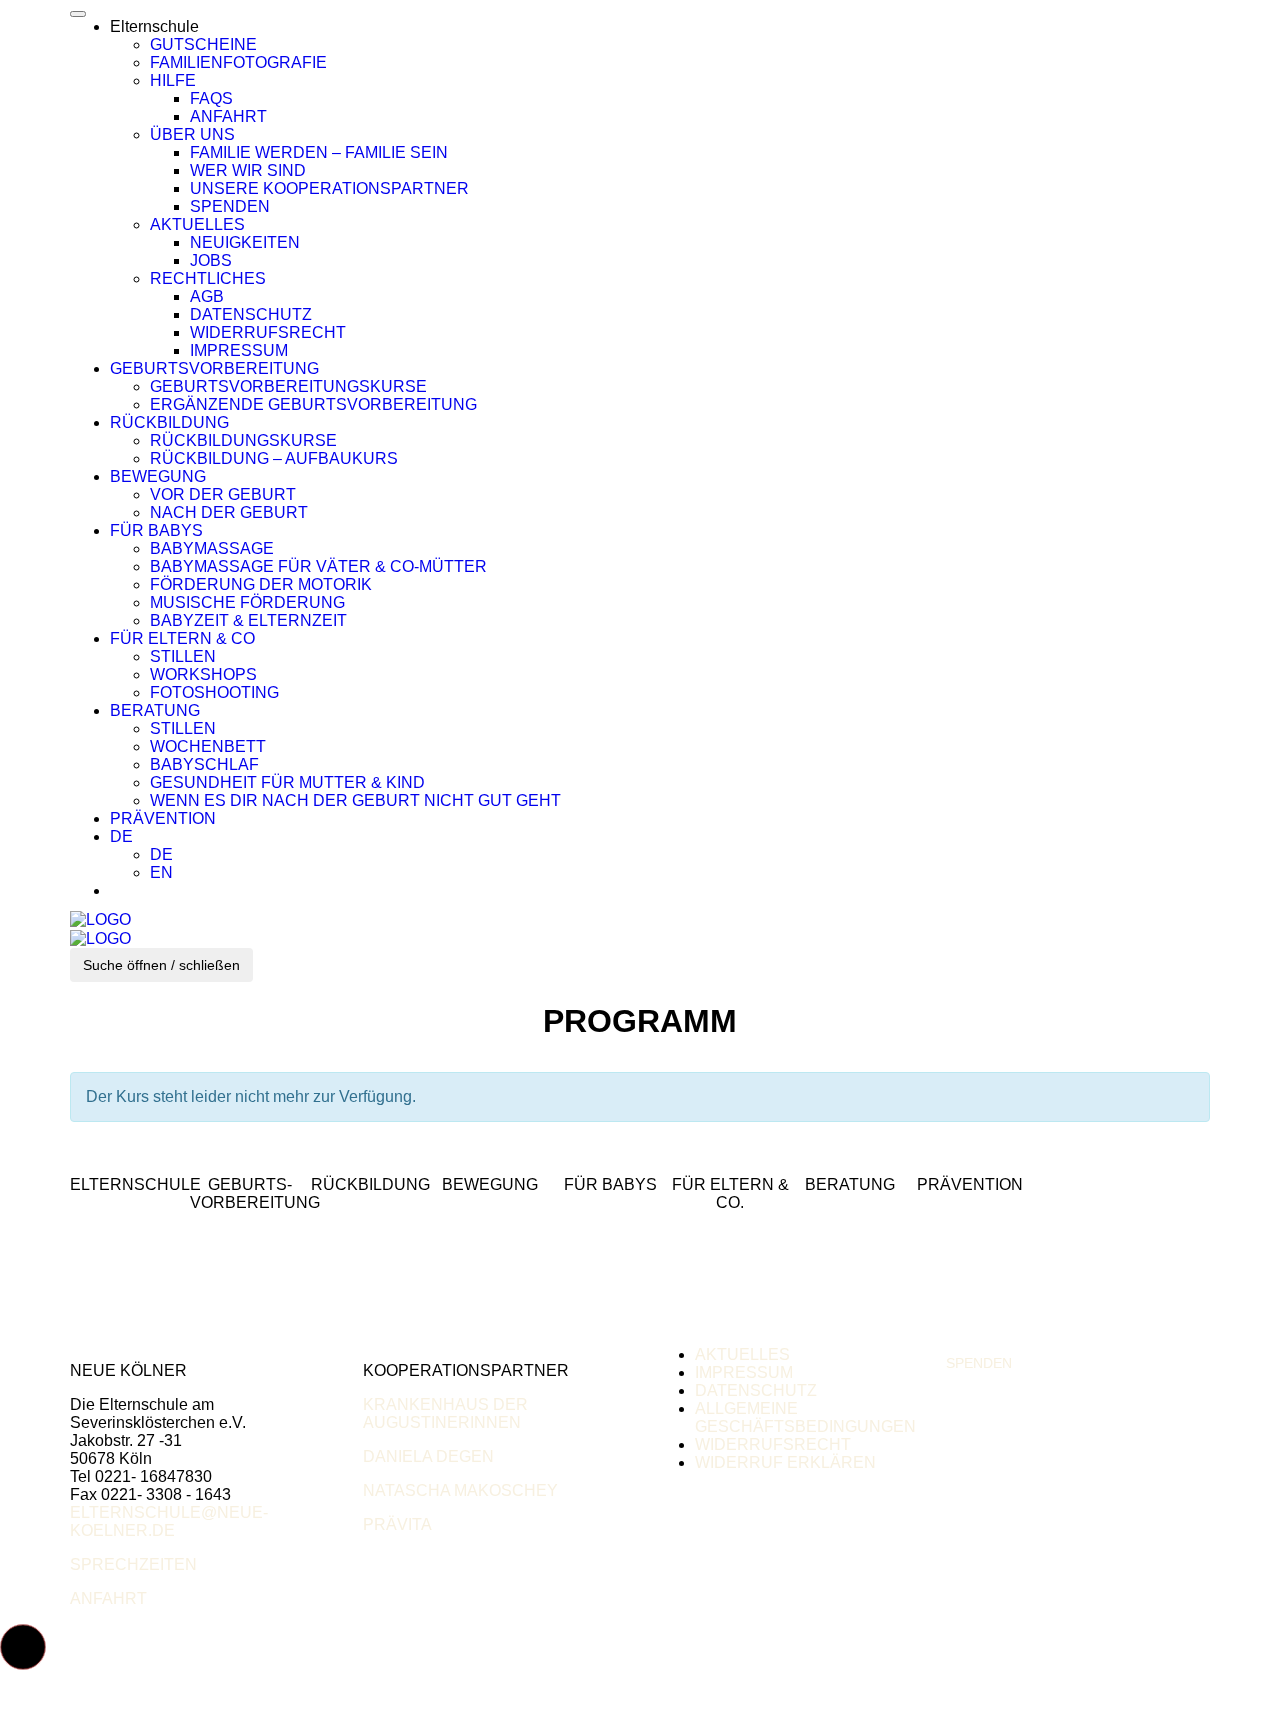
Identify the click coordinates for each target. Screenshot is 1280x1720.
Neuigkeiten (245, 242)
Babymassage (212, 548)
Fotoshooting (214, 692)
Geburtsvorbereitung (214, 368)
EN (161, 872)
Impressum (239, 350)
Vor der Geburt (223, 494)
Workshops (203, 674)
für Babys (156, 530)
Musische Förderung (247, 602)
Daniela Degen (428, 1456)
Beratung (155, 710)
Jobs (211, 260)
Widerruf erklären (785, 1462)
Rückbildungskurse (243, 440)
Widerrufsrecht (268, 332)
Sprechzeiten (133, 1564)
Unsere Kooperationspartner (329, 188)
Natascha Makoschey (460, 1490)
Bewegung (158, 476)
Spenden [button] (979, 1363)
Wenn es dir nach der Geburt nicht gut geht (355, 800)
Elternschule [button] (154, 26)
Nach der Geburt (229, 512)
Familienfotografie (238, 62)
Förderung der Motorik (261, 584)
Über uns (192, 134)
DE (121, 836)
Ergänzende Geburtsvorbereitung (313, 404)
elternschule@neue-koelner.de (169, 1521)
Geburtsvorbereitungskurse (288, 386)
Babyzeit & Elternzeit (248, 620)
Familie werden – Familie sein (319, 152)
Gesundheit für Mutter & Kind (287, 782)
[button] (23, 1647)
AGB (207, 296)
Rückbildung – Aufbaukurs (274, 458)
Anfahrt (228, 116)
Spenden (230, 206)
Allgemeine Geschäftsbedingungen (805, 1417)
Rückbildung (169, 422)
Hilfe (173, 80)
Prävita (397, 1524)
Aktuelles (197, 224)
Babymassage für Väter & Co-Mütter (318, 566)
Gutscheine (203, 44)
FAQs (211, 98)
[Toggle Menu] (78, 14)
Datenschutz (251, 314)
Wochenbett (208, 746)
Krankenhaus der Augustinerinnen (445, 1413)
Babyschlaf (204, 764)
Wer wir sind (248, 170)
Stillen (183, 656)
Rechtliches (208, 278)
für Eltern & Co (182, 638)
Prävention (163, 818)
